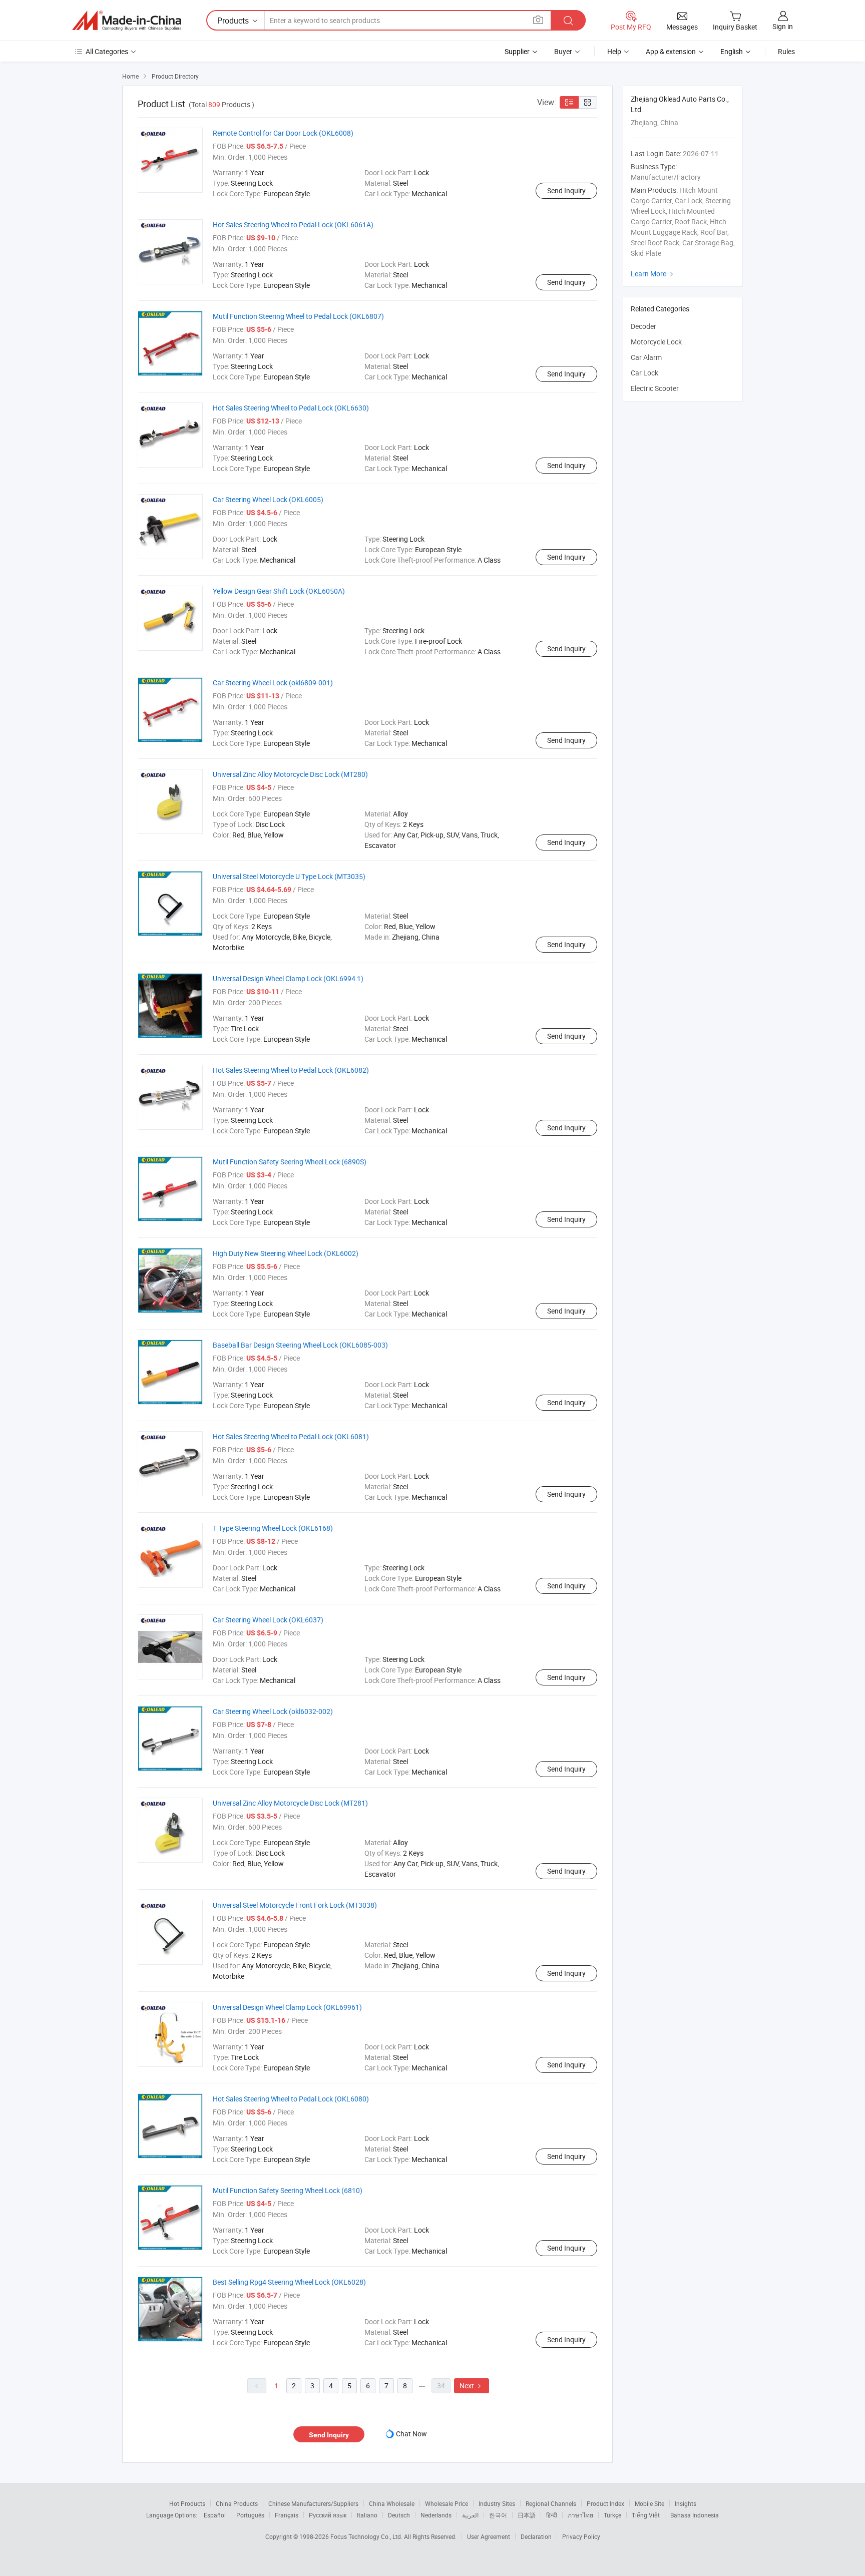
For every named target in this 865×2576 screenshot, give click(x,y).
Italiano (367, 2515)
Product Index (605, 2503)
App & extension (671, 51)
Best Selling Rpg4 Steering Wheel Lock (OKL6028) (289, 2282)
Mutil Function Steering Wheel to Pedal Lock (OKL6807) (298, 316)
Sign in (783, 26)
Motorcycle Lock (656, 342)
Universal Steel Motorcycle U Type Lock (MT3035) (289, 876)
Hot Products (187, 2503)
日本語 (527, 2515)
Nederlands (436, 2515)
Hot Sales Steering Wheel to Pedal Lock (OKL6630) (291, 408)
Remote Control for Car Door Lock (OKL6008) (283, 133)
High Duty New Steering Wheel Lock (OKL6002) (286, 1253)
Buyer (563, 51)
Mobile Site (650, 2503)
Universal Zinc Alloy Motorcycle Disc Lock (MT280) (290, 774)
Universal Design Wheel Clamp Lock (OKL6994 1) (288, 978)
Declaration (536, 2536)
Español (215, 2515)
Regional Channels (551, 2503)
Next (472, 2386)
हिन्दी (552, 2515)
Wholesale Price (447, 2503)
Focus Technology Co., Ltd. (367, 2536)
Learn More (653, 274)
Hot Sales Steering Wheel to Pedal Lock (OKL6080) (291, 2099)
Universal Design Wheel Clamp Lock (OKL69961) (287, 2007)
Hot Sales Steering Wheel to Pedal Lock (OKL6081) (291, 1436)
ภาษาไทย (580, 2515)
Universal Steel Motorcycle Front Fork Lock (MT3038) (295, 1905)
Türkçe (612, 2515)
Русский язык (328, 2515)
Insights (686, 2503)
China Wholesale (392, 2503)
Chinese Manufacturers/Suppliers (313, 2503)
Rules (786, 51)
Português (250, 2515)
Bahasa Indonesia (695, 2515)
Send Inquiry (566, 190)
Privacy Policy (581, 2536)
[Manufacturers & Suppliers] (127, 21)
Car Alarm (646, 357)
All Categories (107, 51)
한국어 (498, 2515)
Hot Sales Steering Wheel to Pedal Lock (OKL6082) (291, 1070)
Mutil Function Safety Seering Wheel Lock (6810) (288, 2190)
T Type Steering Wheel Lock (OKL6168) (273, 1528)
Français (287, 2515)
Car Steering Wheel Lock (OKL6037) (268, 1620)
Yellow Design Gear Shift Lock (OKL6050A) (279, 591)
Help (614, 51)
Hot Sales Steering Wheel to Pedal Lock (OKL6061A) (293, 225)
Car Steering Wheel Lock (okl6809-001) (273, 683)
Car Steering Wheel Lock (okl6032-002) (273, 1711)
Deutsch (399, 2515)
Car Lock (644, 373)
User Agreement (489, 2536)
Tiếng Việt (646, 2515)
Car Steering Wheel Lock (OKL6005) (268, 499)
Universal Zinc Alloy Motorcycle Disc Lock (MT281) (290, 1803)
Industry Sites (497, 2503)
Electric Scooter (655, 388)
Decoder (643, 326)
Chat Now (411, 2434)
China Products (237, 2503)
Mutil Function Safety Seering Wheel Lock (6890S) (290, 1162)
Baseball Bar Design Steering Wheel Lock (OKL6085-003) (300, 1345)
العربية (470, 2515)
